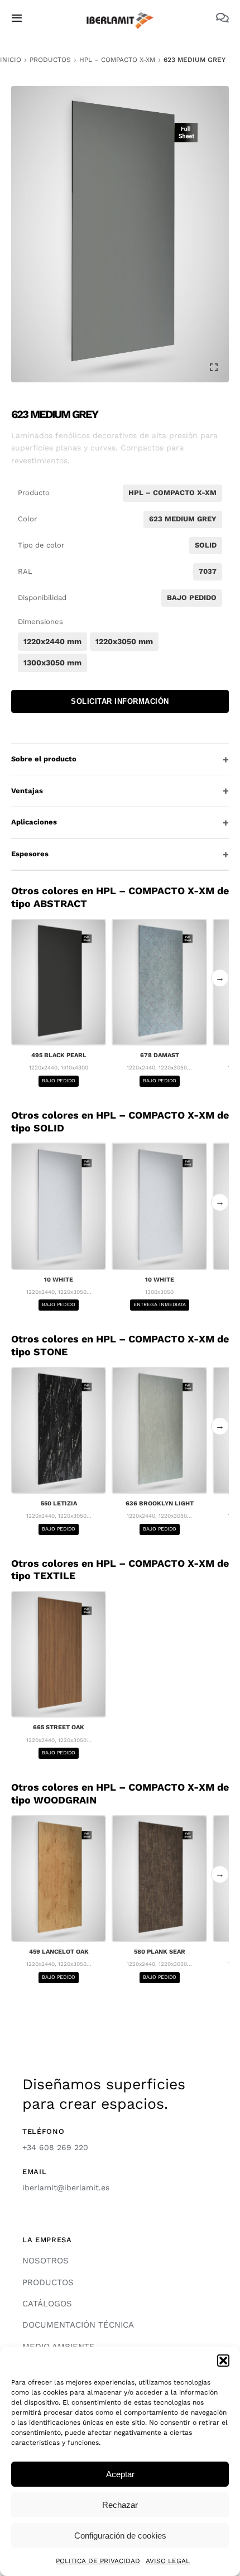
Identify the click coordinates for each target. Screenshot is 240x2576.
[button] (223, 2361)
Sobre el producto (44, 759)
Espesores (30, 854)
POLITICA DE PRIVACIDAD (98, 2561)
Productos (50, 60)
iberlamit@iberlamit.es (66, 2188)
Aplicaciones (34, 822)
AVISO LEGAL (168, 2561)
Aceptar (120, 2474)
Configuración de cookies (120, 2536)
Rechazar (120, 2505)
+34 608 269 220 (55, 2147)
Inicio (11, 60)
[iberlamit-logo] (120, 16)
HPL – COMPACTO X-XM (117, 60)
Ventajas (27, 791)
